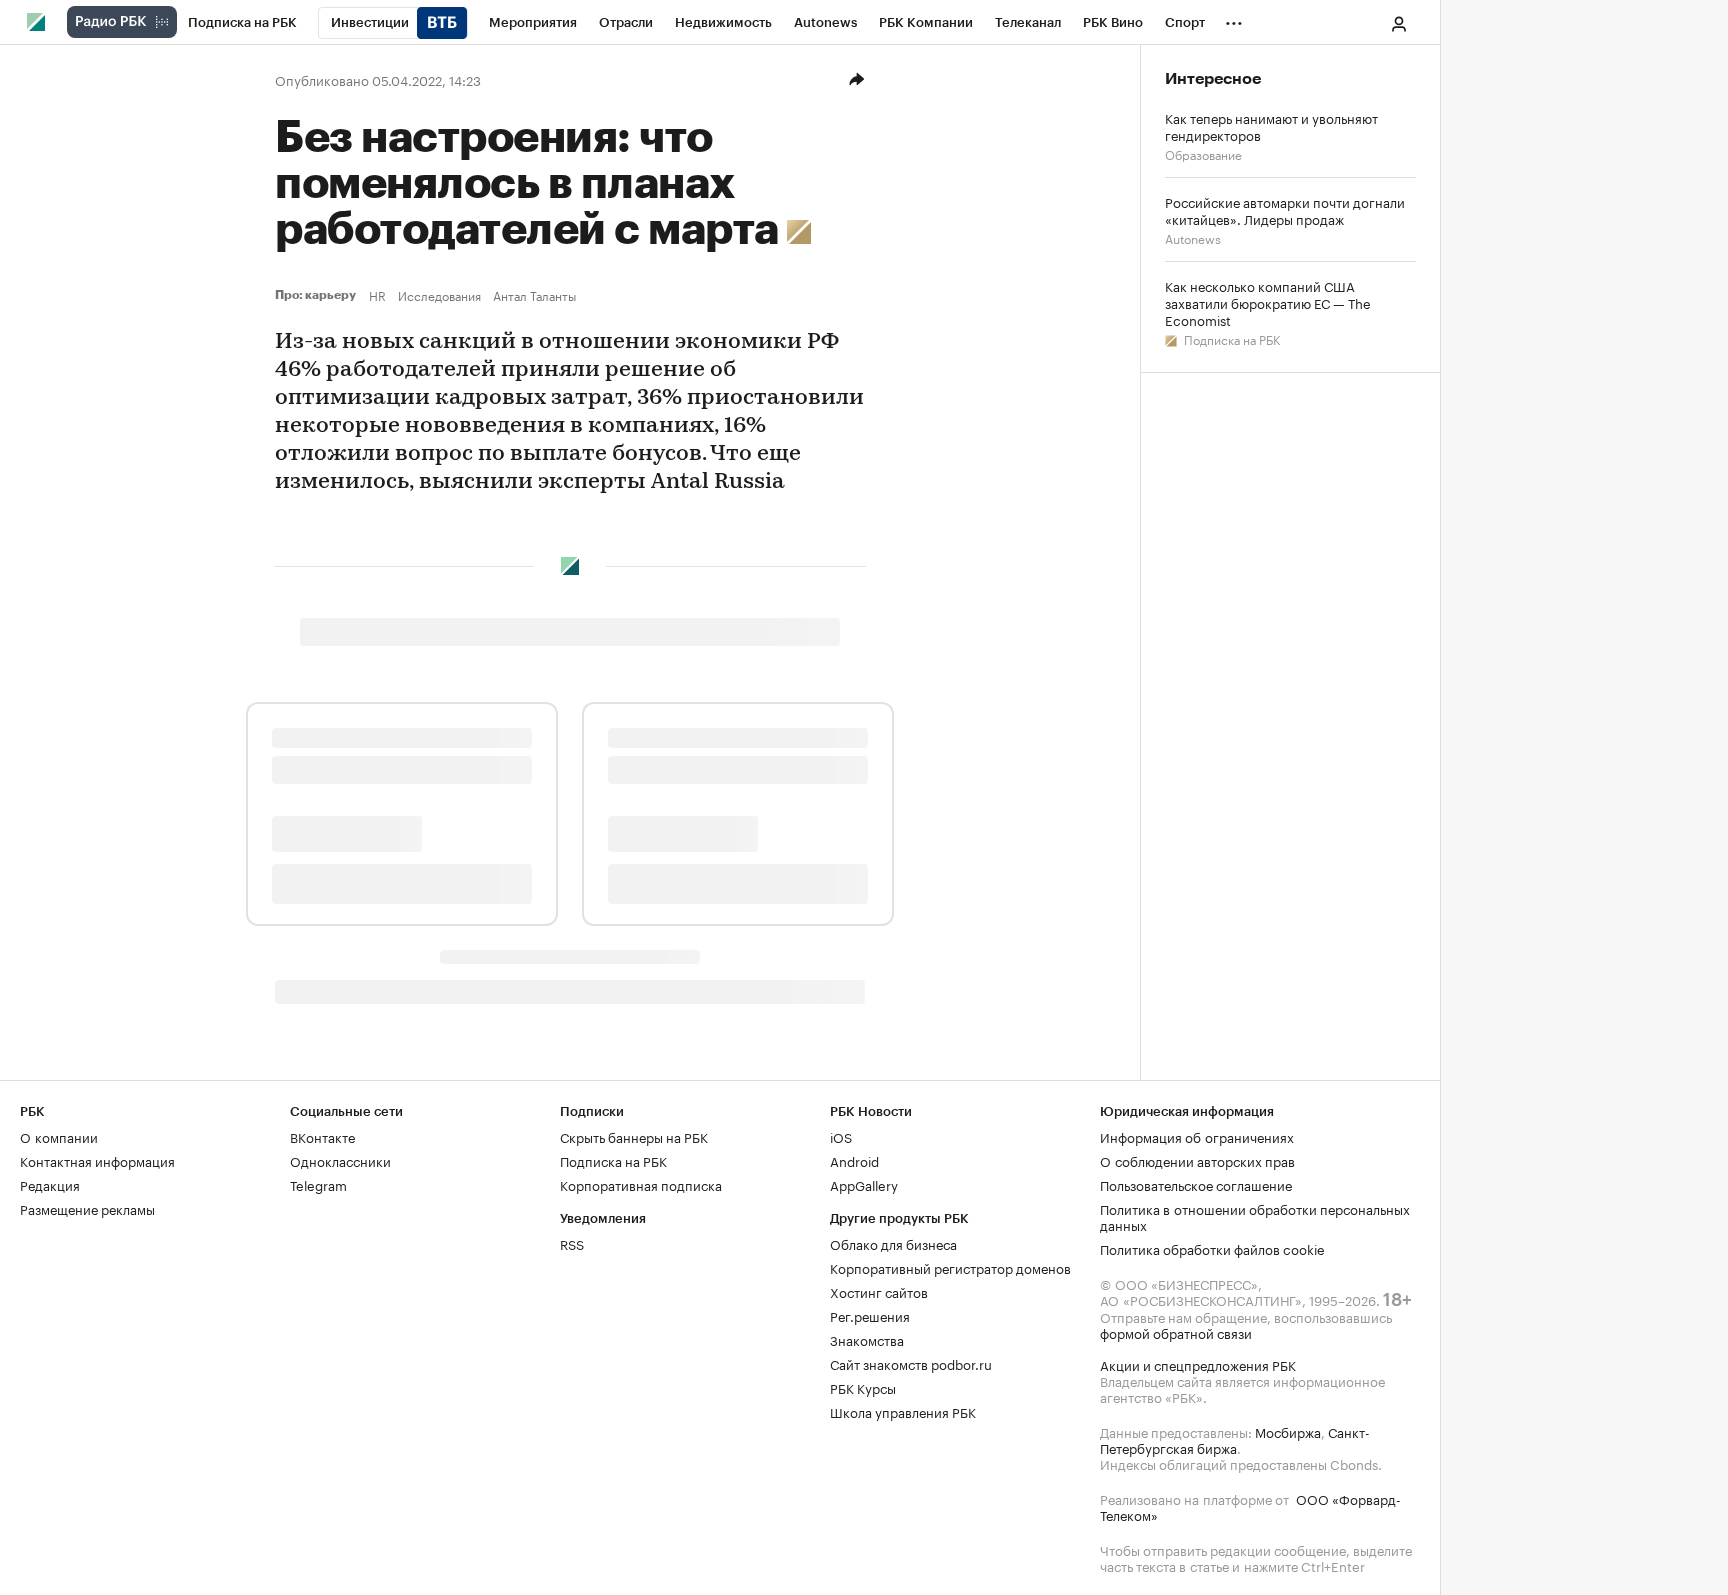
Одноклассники (340, 1160)
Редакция (50, 1184)
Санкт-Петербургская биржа (1235, 1439)
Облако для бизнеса (893, 1243)
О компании (59, 1136)
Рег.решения (870, 1315)
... (1234, 19)
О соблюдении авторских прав (1197, 1160)
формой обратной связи (1176, 1332)
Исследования (439, 295)
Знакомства (867, 1339)
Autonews (1193, 237)
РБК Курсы (863, 1387)
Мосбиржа (1288, 1431)
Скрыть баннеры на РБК (634, 1136)
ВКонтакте (322, 1136)
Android (854, 1160)
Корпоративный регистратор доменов (950, 1267)
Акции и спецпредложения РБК (1198, 1364)
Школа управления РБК (903, 1411)
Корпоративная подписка (641, 1184)
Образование (1203, 153)
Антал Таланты (534, 295)
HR (377, 295)
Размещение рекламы (87, 1208)
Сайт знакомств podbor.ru (911, 1363)
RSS (572, 1243)
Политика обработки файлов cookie (1212, 1248)
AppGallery (864, 1184)
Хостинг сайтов (879, 1291)
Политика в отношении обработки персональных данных (1255, 1216)
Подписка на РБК (1230, 338)
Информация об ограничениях (1197, 1136)
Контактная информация (97, 1160)
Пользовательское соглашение (1196, 1184)
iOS (841, 1136)
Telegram (318, 1184)
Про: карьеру (318, 295)
